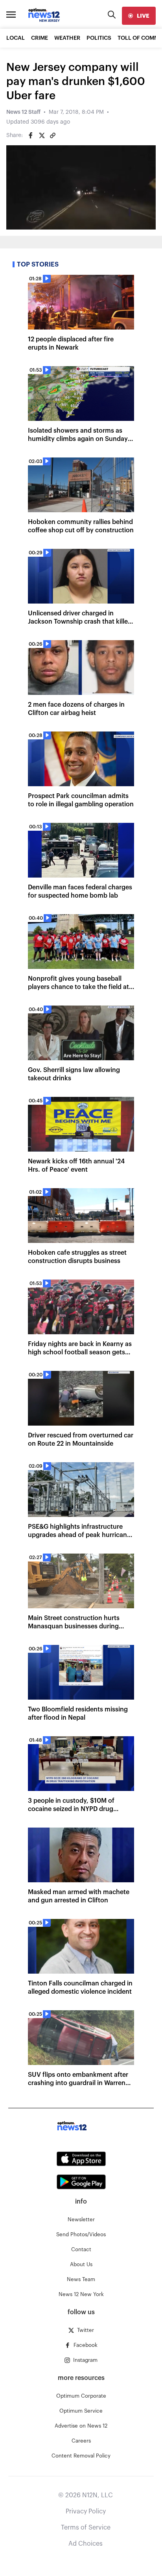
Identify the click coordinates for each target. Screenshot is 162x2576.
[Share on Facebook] (31, 135)
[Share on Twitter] (42, 135)
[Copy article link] (53, 135)
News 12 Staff (23, 112)
